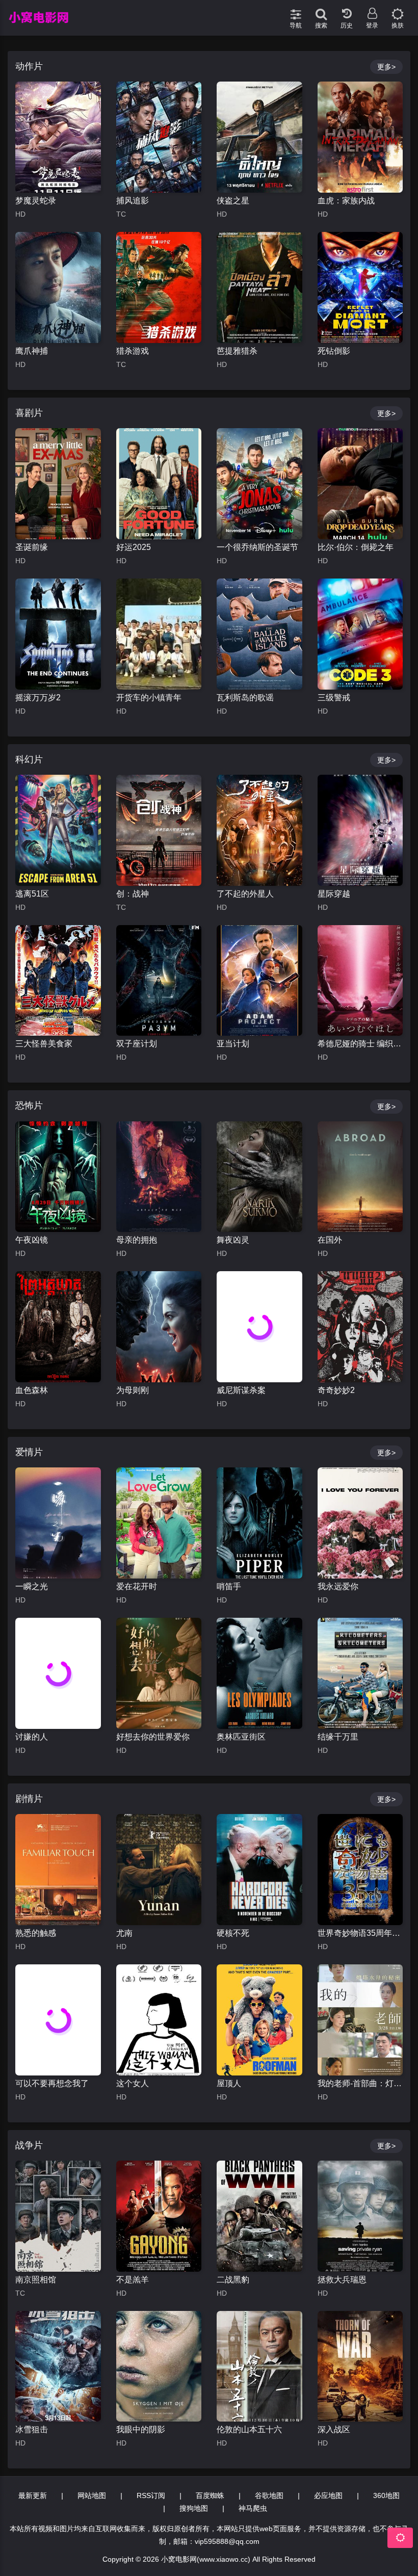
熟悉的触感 (36, 1933)
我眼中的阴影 (141, 2429)
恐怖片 (29, 1106)
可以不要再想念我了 (52, 2083)
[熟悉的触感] (58, 1870)
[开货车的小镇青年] (159, 634)
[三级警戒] (360, 634)
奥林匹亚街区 (241, 1737)
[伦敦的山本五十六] (259, 2367)
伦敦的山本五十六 (249, 2429)
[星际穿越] (360, 830)
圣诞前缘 (32, 547)
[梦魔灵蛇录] (58, 137)
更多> (386, 67)
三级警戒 (334, 698)
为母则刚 (133, 1390)
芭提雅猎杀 (237, 351)
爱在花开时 (137, 1586)
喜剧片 (29, 413)
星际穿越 (334, 894)
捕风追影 (133, 201)
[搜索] (321, 10)
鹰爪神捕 (32, 351)
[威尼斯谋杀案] (259, 1327)
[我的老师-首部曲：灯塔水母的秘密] (360, 2020)
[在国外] (360, 1177)
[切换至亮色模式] (398, 10)
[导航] (296, 10)
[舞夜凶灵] (259, 1177)
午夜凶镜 (32, 1240)
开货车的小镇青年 (149, 698)
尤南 (124, 1933)
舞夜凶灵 (233, 1240)
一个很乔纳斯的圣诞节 (257, 547)
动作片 (29, 66)
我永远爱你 (338, 1586)
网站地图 (92, 2495)
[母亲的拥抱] (159, 1177)
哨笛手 (229, 1586)
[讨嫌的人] (58, 1673)
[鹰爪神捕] (58, 287)
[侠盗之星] (259, 137)
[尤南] (159, 1870)
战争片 (29, 2145)
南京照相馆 (36, 2280)
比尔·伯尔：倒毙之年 (356, 547)
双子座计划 (137, 1044)
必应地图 (328, 2495)
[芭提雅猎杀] (259, 287)
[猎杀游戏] (159, 287)
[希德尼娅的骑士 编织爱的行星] (360, 981)
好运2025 (134, 547)
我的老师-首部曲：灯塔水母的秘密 (360, 2083)
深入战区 (334, 2429)
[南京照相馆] (58, 2216)
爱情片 (29, 1452)
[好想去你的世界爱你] (159, 1673)
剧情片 (29, 1799)
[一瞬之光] (58, 1523)
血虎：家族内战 (346, 201)
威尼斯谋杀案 (241, 1390)
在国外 (330, 1240)
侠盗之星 (233, 201)
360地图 (386, 2495)
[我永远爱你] (360, 1523)
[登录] (372, 10)
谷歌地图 (269, 2495)
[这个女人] (159, 2020)
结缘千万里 (338, 1737)
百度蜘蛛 (210, 2495)
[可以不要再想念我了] (58, 2020)
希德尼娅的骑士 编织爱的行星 (360, 1044)
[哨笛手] (259, 1523)
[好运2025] (159, 484)
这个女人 (133, 2083)
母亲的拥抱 (137, 1240)
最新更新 (33, 2495)
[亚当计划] (259, 981)
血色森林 (32, 1390)
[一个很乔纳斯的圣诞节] (259, 484)
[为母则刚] (159, 1327)
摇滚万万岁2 (38, 698)
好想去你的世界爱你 (153, 1737)
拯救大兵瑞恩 (342, 2280)
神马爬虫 (253, 2508)
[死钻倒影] (360, 287)
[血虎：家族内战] (360, 137)
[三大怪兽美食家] (58, 981)
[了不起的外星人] (259, 830)
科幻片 (29, 759)
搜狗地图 (194, 2508)
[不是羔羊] (159, 2216)
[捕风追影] (159, 137)
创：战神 (133, 894)
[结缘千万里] (360, 1673)
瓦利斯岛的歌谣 (245, 698)
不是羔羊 (133, 2280)
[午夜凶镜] (58, 1177)
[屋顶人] (259, 2020)
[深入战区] (360, 2367)
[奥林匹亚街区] (259, 1673)
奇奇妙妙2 (336, 1390)
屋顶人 (229, 2083)
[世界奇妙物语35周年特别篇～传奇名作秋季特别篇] (360, 1870)
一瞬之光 (32, 1586)
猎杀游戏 (133, 351)
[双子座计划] (159, 981)
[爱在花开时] (159, 1523)
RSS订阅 (151, 2495)
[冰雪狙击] (58, 2367)
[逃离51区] (58, 830)
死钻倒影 (334, 351)
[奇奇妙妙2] (360, 1327)
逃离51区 (32, 894)
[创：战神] (159, 830)
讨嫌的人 (32, 1737)
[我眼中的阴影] (159, 2367)
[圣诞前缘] (58, 484)
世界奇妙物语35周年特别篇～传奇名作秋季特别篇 (360, 1933)
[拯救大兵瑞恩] (360, 2216)
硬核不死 (233, 1933)
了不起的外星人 (245, 894)
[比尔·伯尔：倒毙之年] (360, 484)
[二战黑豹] (259, 2216)
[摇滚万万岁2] (58, 634)
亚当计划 (233, 1044)
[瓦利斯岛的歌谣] (259, 634)
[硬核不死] (259, 1870)
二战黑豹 (233, 2280)
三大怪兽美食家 (44, 1044)
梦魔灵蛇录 (36, 201)
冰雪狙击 (32, 2429)
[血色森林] (58, 1327)
